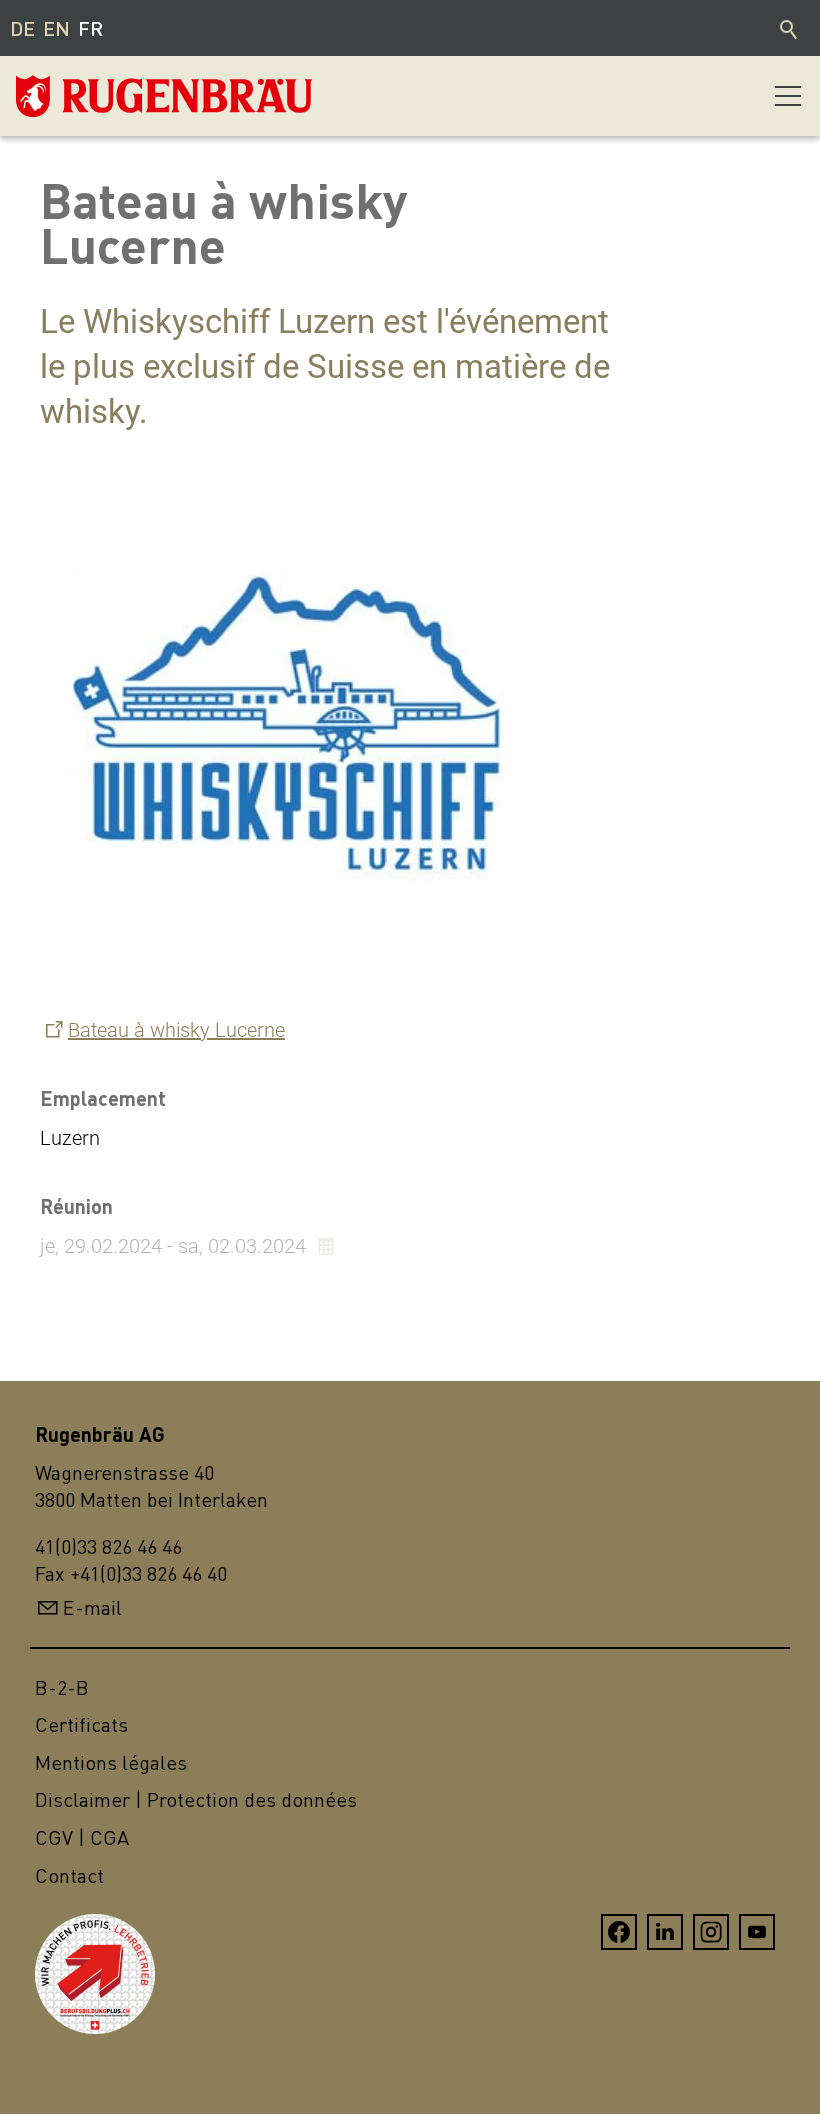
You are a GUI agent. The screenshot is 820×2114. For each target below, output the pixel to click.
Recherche (790, 28)
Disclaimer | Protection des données (196, 1799)
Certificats (81, 1724)
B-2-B (62, 1687)
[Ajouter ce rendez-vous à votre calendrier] (328, 1246)
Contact (69, 1875)
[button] (788, 96)
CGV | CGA (82, 1837)
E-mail (92, 1607)
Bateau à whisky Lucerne (176, 1030)
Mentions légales (111, 1762)
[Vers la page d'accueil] (116, 96)
